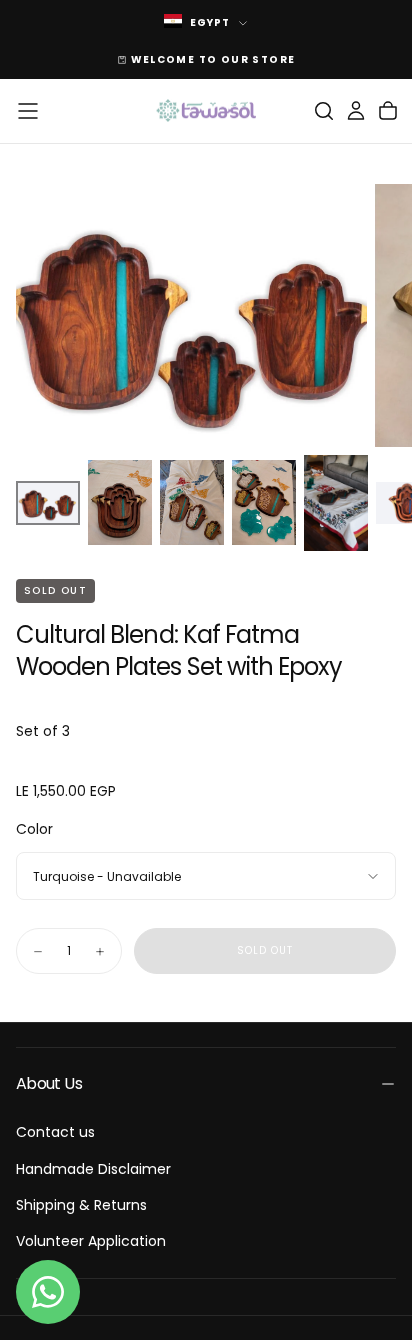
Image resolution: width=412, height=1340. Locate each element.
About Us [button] (49, 1083)
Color (34, 829)
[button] (28, 111)
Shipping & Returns (81, 1205)
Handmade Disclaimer (93, 1169)
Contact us (55, 1132)
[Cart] (388, 111)
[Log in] (356, 111)
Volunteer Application (91, 1241)
